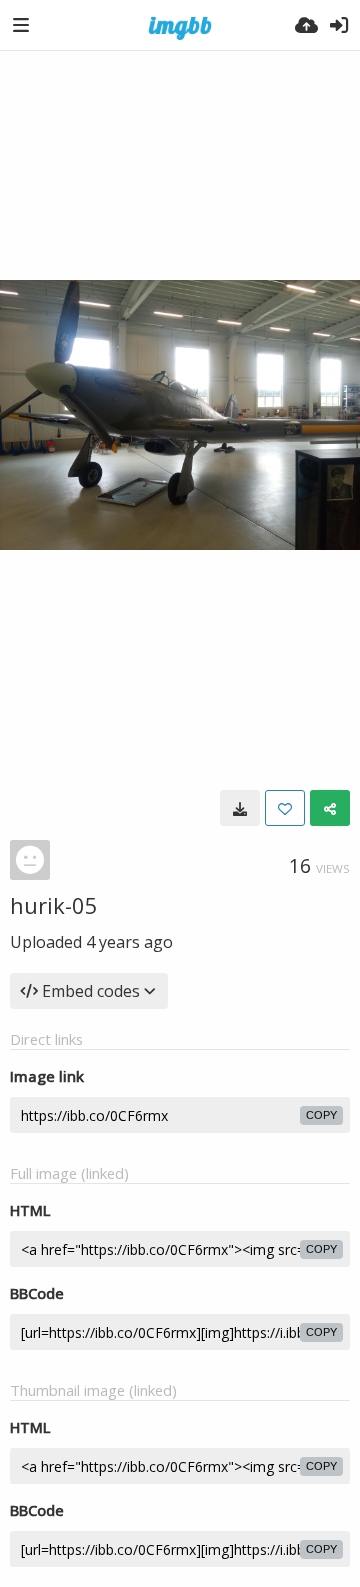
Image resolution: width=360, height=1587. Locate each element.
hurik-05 (54, 905)
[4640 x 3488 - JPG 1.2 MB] (240, 808)
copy (321, 1115)
